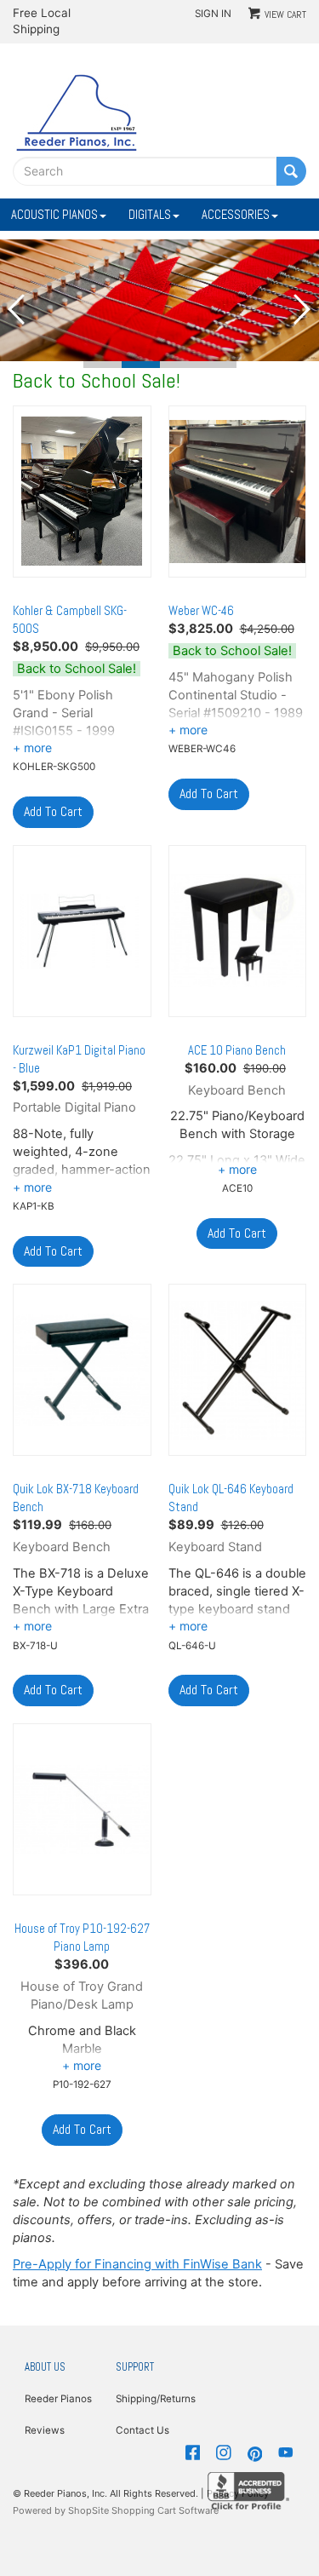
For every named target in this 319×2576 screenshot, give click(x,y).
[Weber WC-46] (238, 492)
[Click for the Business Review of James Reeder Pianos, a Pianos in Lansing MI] (248, 2490)
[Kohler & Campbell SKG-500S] (82, 492)
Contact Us (142, 2430)
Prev (17, 309)
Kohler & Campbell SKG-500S (70, 620)
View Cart (285, 14)
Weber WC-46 (201, 611)
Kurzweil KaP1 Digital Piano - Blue (79, 1059)
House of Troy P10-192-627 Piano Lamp (82, 1938)
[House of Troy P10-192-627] (82, 1809)
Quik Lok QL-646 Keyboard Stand (231, 1498)
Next (302, 309)
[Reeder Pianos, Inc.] (77, 112)
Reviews (45, 2430)
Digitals (150, 215)
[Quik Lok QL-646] (238, 1370)
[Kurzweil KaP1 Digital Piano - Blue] (82, 931)
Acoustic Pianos (54, 215)
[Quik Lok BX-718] (82, 1370)
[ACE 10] (238, 931)
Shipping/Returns (155, 2399)
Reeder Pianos (58, 2399)
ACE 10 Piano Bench (237, 1050)
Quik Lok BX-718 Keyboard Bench (76, 1498)
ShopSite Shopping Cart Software (143, 2510)
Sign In (213, 14)
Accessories (236, 215)
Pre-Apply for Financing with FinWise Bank (137, 2264)
